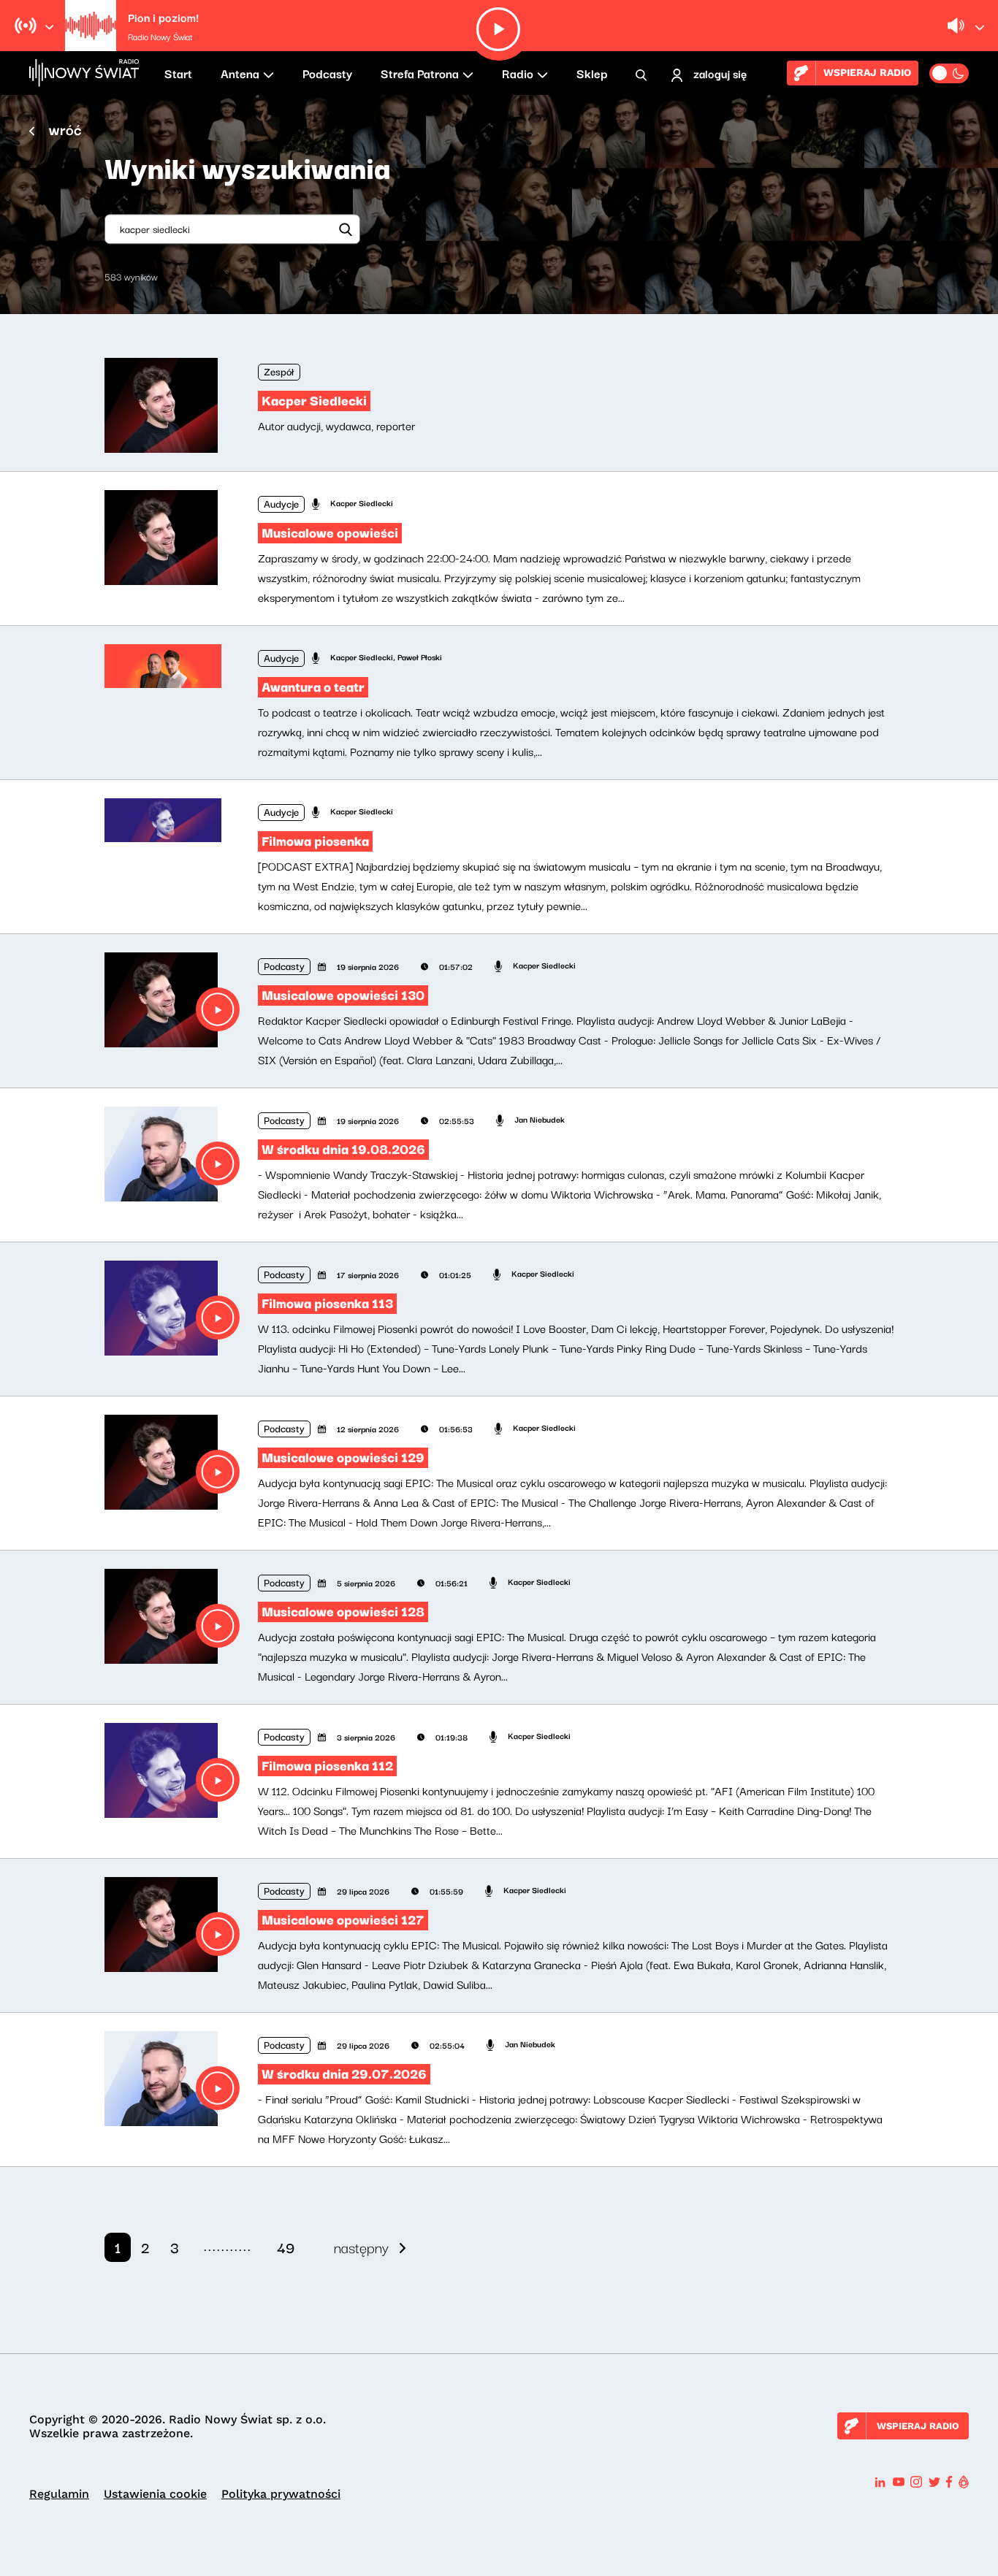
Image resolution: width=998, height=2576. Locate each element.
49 (286, 2247)
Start (178, 73)
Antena (240, 73)
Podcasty (327, 73)
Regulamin (59, 2494)
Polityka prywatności (281, 2494)
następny (361, 2247)
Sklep (592, 73)
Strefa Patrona (420, 73)
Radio (518, 73)
